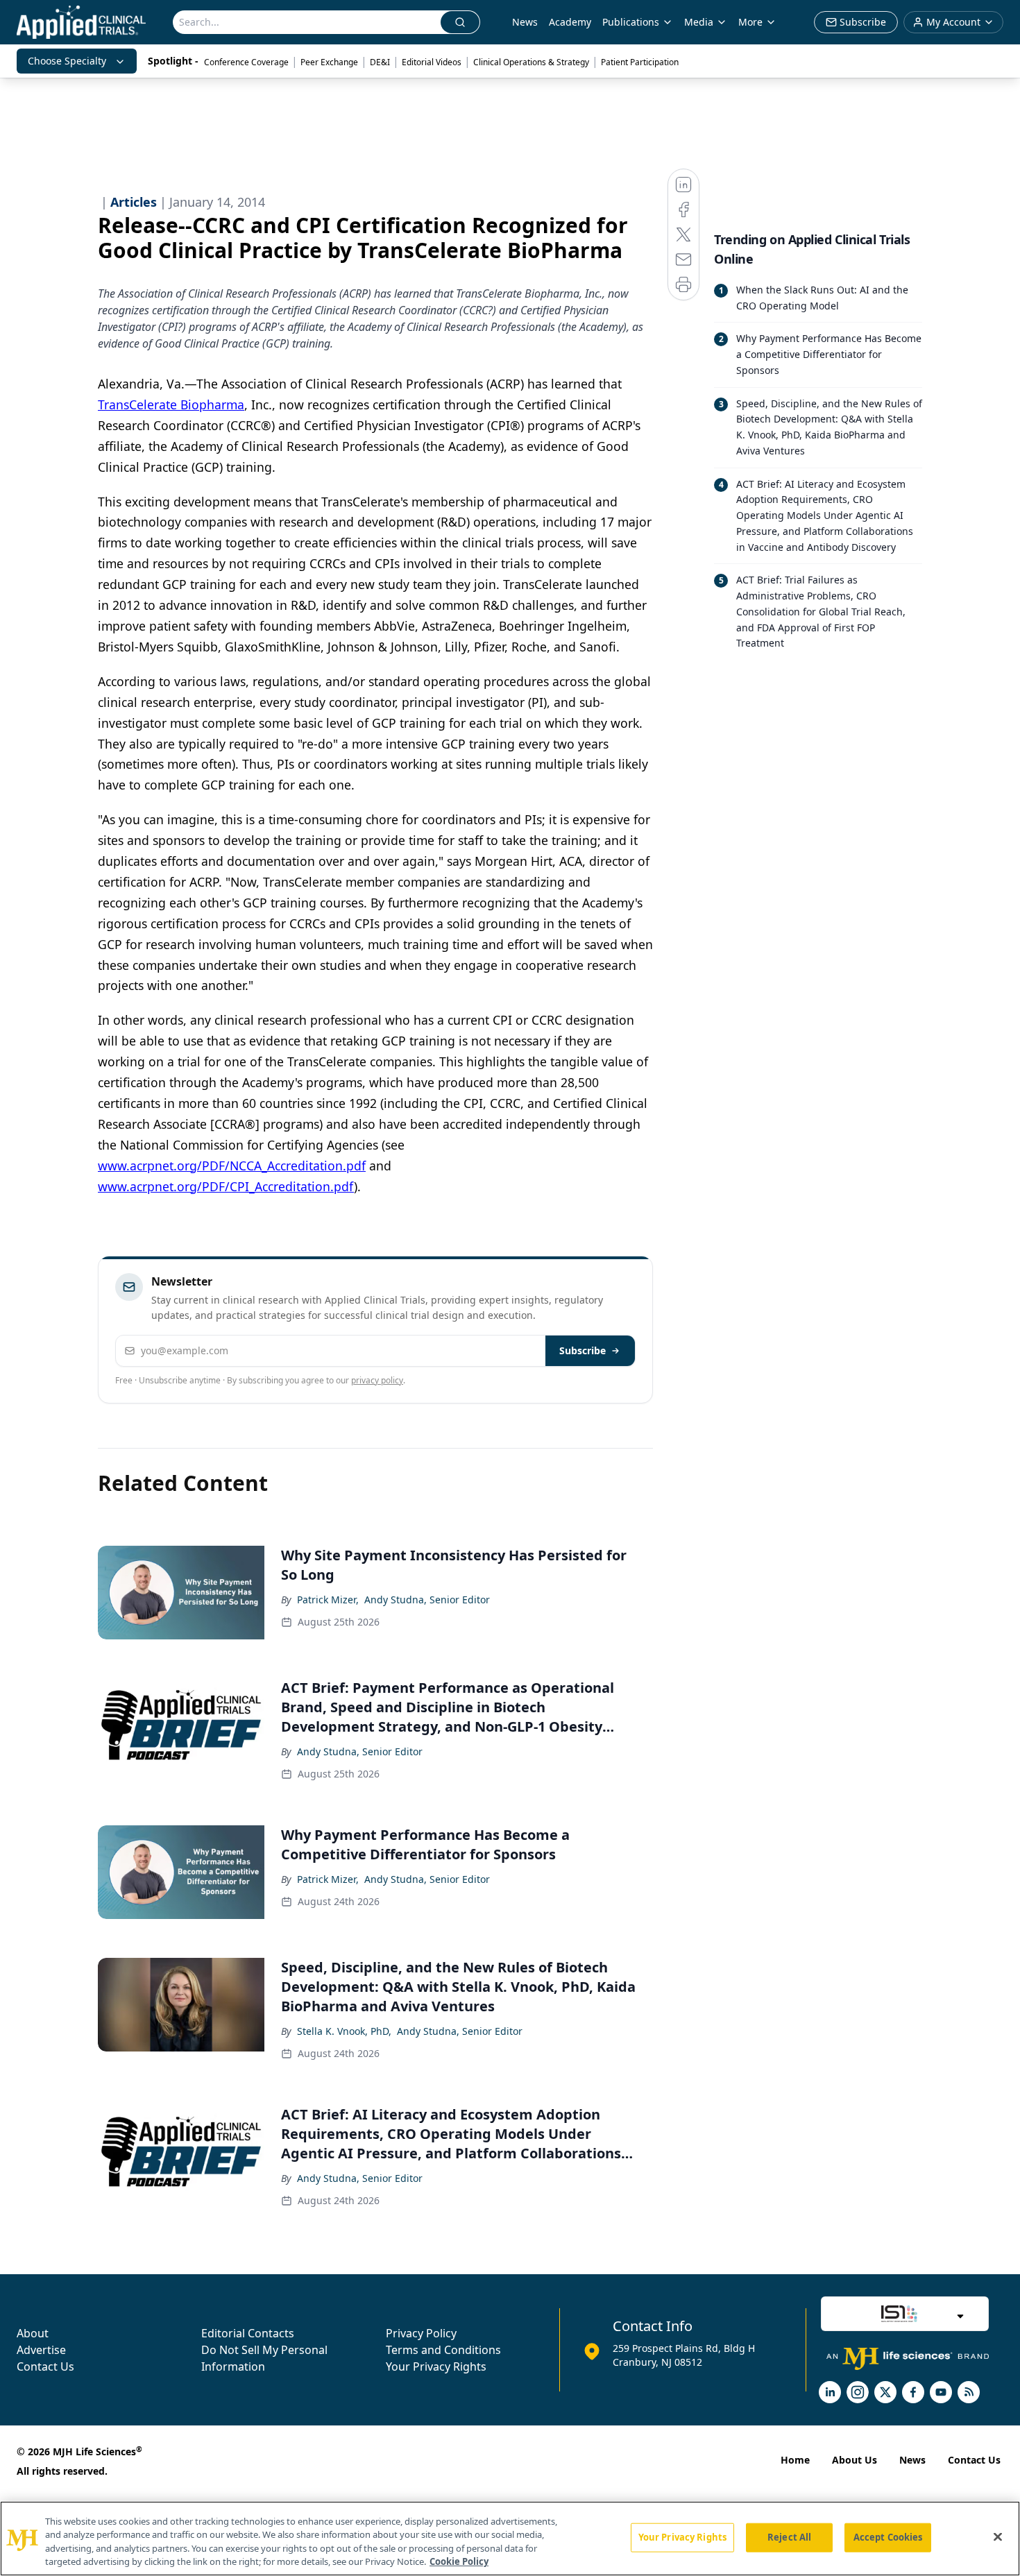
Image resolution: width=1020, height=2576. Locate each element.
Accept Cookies (888, 2537)
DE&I (380, 62)
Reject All (789, 2537)
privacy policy (377, 1380)
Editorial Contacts (248, 2333)
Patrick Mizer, (328, 1600)
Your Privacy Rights (436, 2366)
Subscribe (583, 1350)
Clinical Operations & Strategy (531, 62)
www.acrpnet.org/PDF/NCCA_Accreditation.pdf (232, 1166)
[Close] (998, 2536)
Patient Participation (640, 62)
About (33, 2333)
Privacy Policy (421, 2333)
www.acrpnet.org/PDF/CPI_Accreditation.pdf (226, 1186)
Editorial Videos (432, 62)
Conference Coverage (246, 62)
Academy (570, 22)
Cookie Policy (459, 2561)
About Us (855, 2460)
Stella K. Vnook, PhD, (344, 2031)
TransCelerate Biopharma (171, 404)
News (525, 22)
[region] (510, 2539)
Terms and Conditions (443, 2350)
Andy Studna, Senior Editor (427, 1600)
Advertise (41, 2350)
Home (795, 2460)
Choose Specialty (67, 61)
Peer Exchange (329, 62)
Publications (631, 22)
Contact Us (45, 2366)
